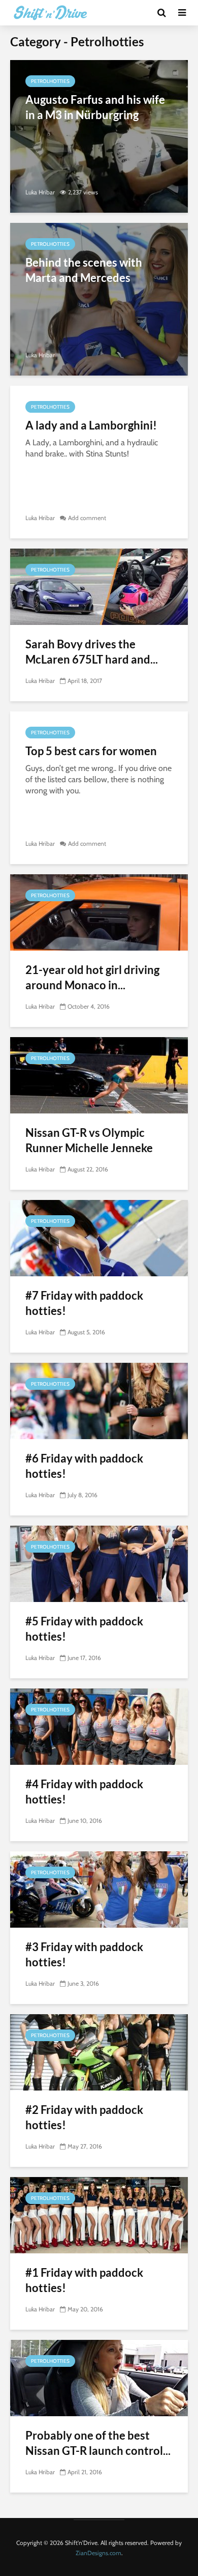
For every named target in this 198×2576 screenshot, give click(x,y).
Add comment (87, 518)
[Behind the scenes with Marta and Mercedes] (99, 298)
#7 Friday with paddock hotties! (84, 1303)
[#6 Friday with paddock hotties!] (99, 1400)
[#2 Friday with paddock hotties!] (99, 2052)
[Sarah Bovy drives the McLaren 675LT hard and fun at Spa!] (99, 586)
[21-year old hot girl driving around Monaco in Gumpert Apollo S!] (99, 912)
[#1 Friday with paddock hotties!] (99, 2214)
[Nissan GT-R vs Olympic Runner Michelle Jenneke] (99, 1075)
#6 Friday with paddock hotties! (84, 1466)
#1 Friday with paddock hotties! (84, 2280)
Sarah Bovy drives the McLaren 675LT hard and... (92, 652)
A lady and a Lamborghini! (91, 425)
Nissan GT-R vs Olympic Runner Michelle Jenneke (89, 1140)
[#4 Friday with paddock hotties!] (99, 1726)
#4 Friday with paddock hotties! (84, 1792)
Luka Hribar (40, 192)
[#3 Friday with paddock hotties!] (99, 1889)
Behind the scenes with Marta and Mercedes (84, 270)
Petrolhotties (50, 81)
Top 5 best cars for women (91, 751)
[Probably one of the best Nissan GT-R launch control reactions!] (99, 2377)
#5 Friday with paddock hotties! (84, 1629)
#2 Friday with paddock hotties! (84, 2117)
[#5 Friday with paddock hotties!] (99, 1563)
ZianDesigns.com (98, 2553)
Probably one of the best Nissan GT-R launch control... (98, 2443)
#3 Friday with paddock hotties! (84, 1954)
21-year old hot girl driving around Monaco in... (92, 977)
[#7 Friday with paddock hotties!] (99, 1237)
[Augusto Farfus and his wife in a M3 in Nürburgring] (99, 136)
